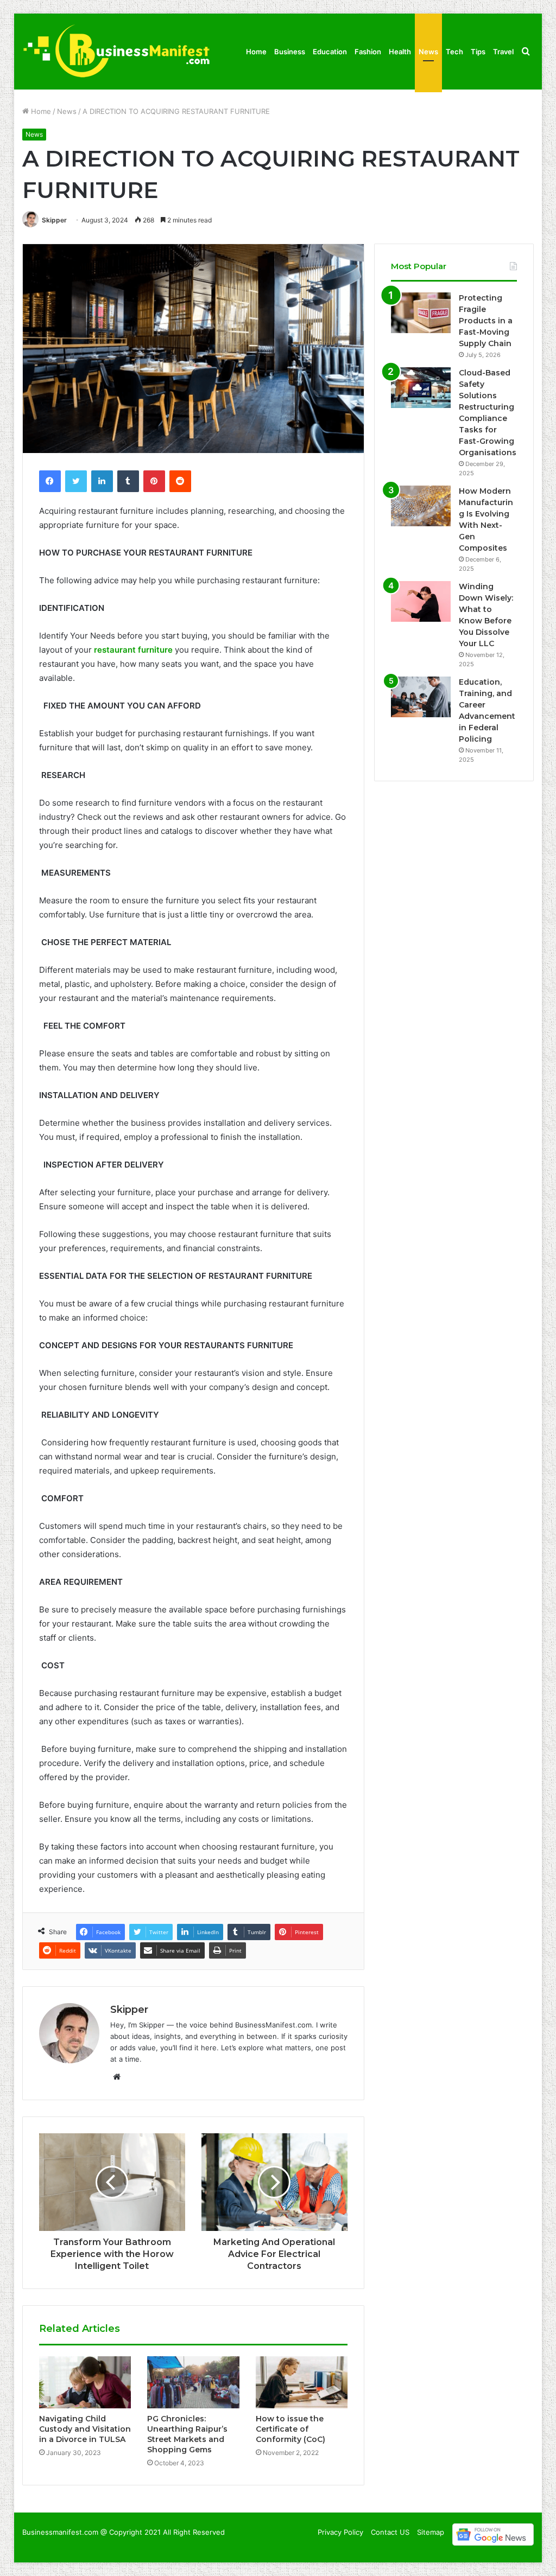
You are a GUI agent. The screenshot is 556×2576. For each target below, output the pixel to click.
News (428, 52)
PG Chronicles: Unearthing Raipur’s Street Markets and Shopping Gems (187, 2434)
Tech (454, 52)
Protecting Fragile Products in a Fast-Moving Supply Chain (486, 321)
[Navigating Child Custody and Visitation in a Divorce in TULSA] (85, 2382)
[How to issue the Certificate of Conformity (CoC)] (302, 2382)
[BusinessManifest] (116, 52)
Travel (503, 52)
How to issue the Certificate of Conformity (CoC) (290, 2429)
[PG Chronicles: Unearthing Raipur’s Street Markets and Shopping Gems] (193, 2382)
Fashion (368, 52)
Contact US (390, 2532)
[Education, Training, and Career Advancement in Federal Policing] (421, 697)
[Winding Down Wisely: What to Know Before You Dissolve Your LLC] (421, 601)
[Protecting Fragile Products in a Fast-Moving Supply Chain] (421, 313)
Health (400, 52)
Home (256, 52)
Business (290, 52)
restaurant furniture (133, 650)
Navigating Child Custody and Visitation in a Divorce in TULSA (85, 2429)
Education (330, 52)
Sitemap (431, 2532)
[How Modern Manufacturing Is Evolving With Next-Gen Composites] (421, 506)
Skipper (54, 220)
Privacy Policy (340, 2532)
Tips (478, 52)
